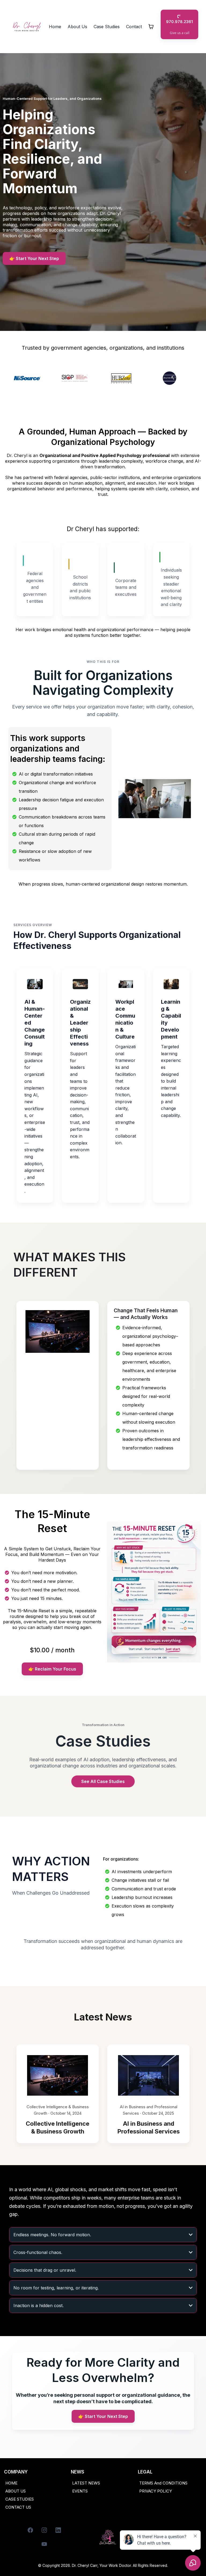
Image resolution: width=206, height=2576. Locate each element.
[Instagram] (44, 2530)
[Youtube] (44, 2544)
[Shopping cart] (151, 27)
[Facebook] (30, 2530)
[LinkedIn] (58, 2530)
